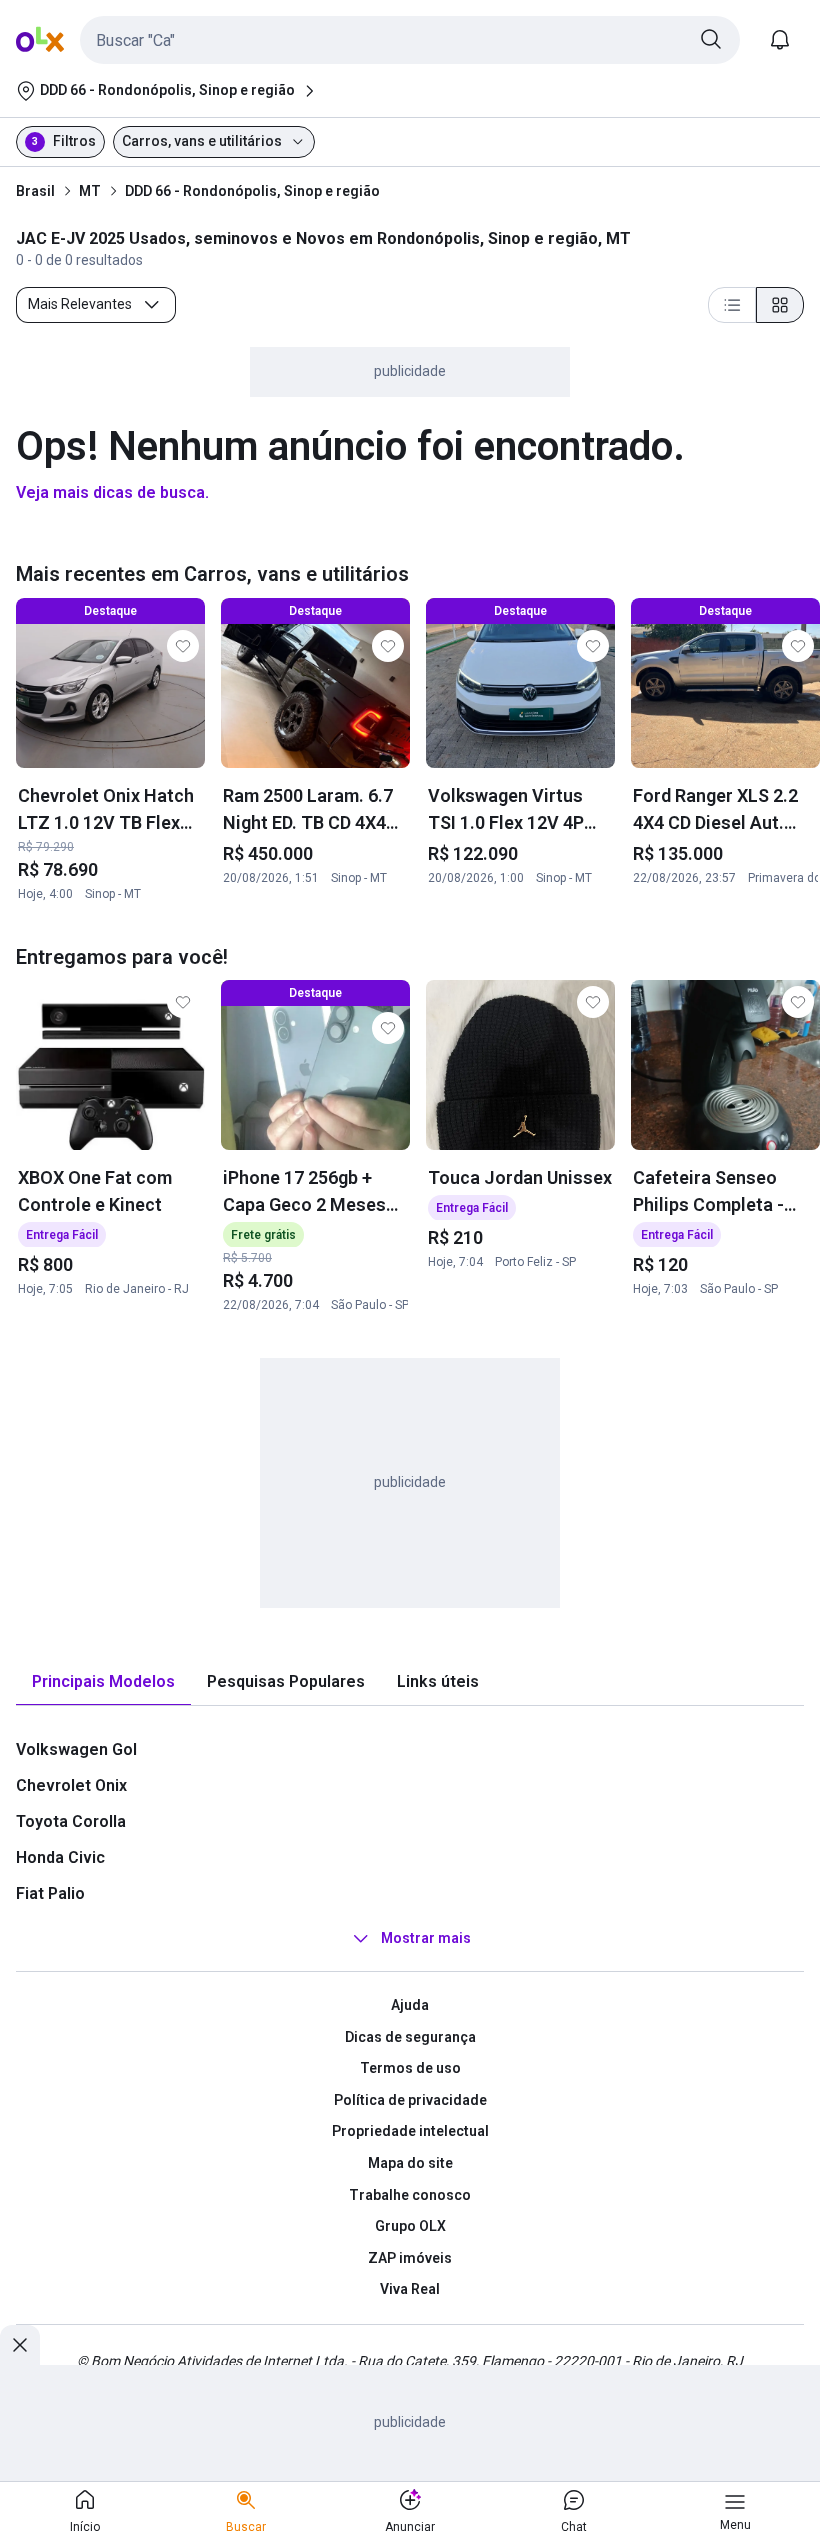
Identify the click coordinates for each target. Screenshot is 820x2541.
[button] (410, 40)
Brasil (35, 191)
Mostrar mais (426, 1938)
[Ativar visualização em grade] (780, 305)
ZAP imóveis (410, 2258)
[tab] (103, 1682)
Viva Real (410, 2289)
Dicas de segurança (410, 2037)
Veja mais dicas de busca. (112, 492)
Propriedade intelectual (410, 2131)
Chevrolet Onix (71, 1785)
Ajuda (410, 2005)
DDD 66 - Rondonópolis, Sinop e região (252, 191)
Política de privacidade (410, 2100)
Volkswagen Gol (76, 1749)
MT (90, 191)
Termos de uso (410, 2068)
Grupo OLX (410, 2226)
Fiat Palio (50, 1893)
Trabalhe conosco (410, 2195)
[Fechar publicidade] (20, 2345)
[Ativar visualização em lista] (732, 305)
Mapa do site (410, 2163)
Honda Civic (60, 1857)
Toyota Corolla (71, 1821)
